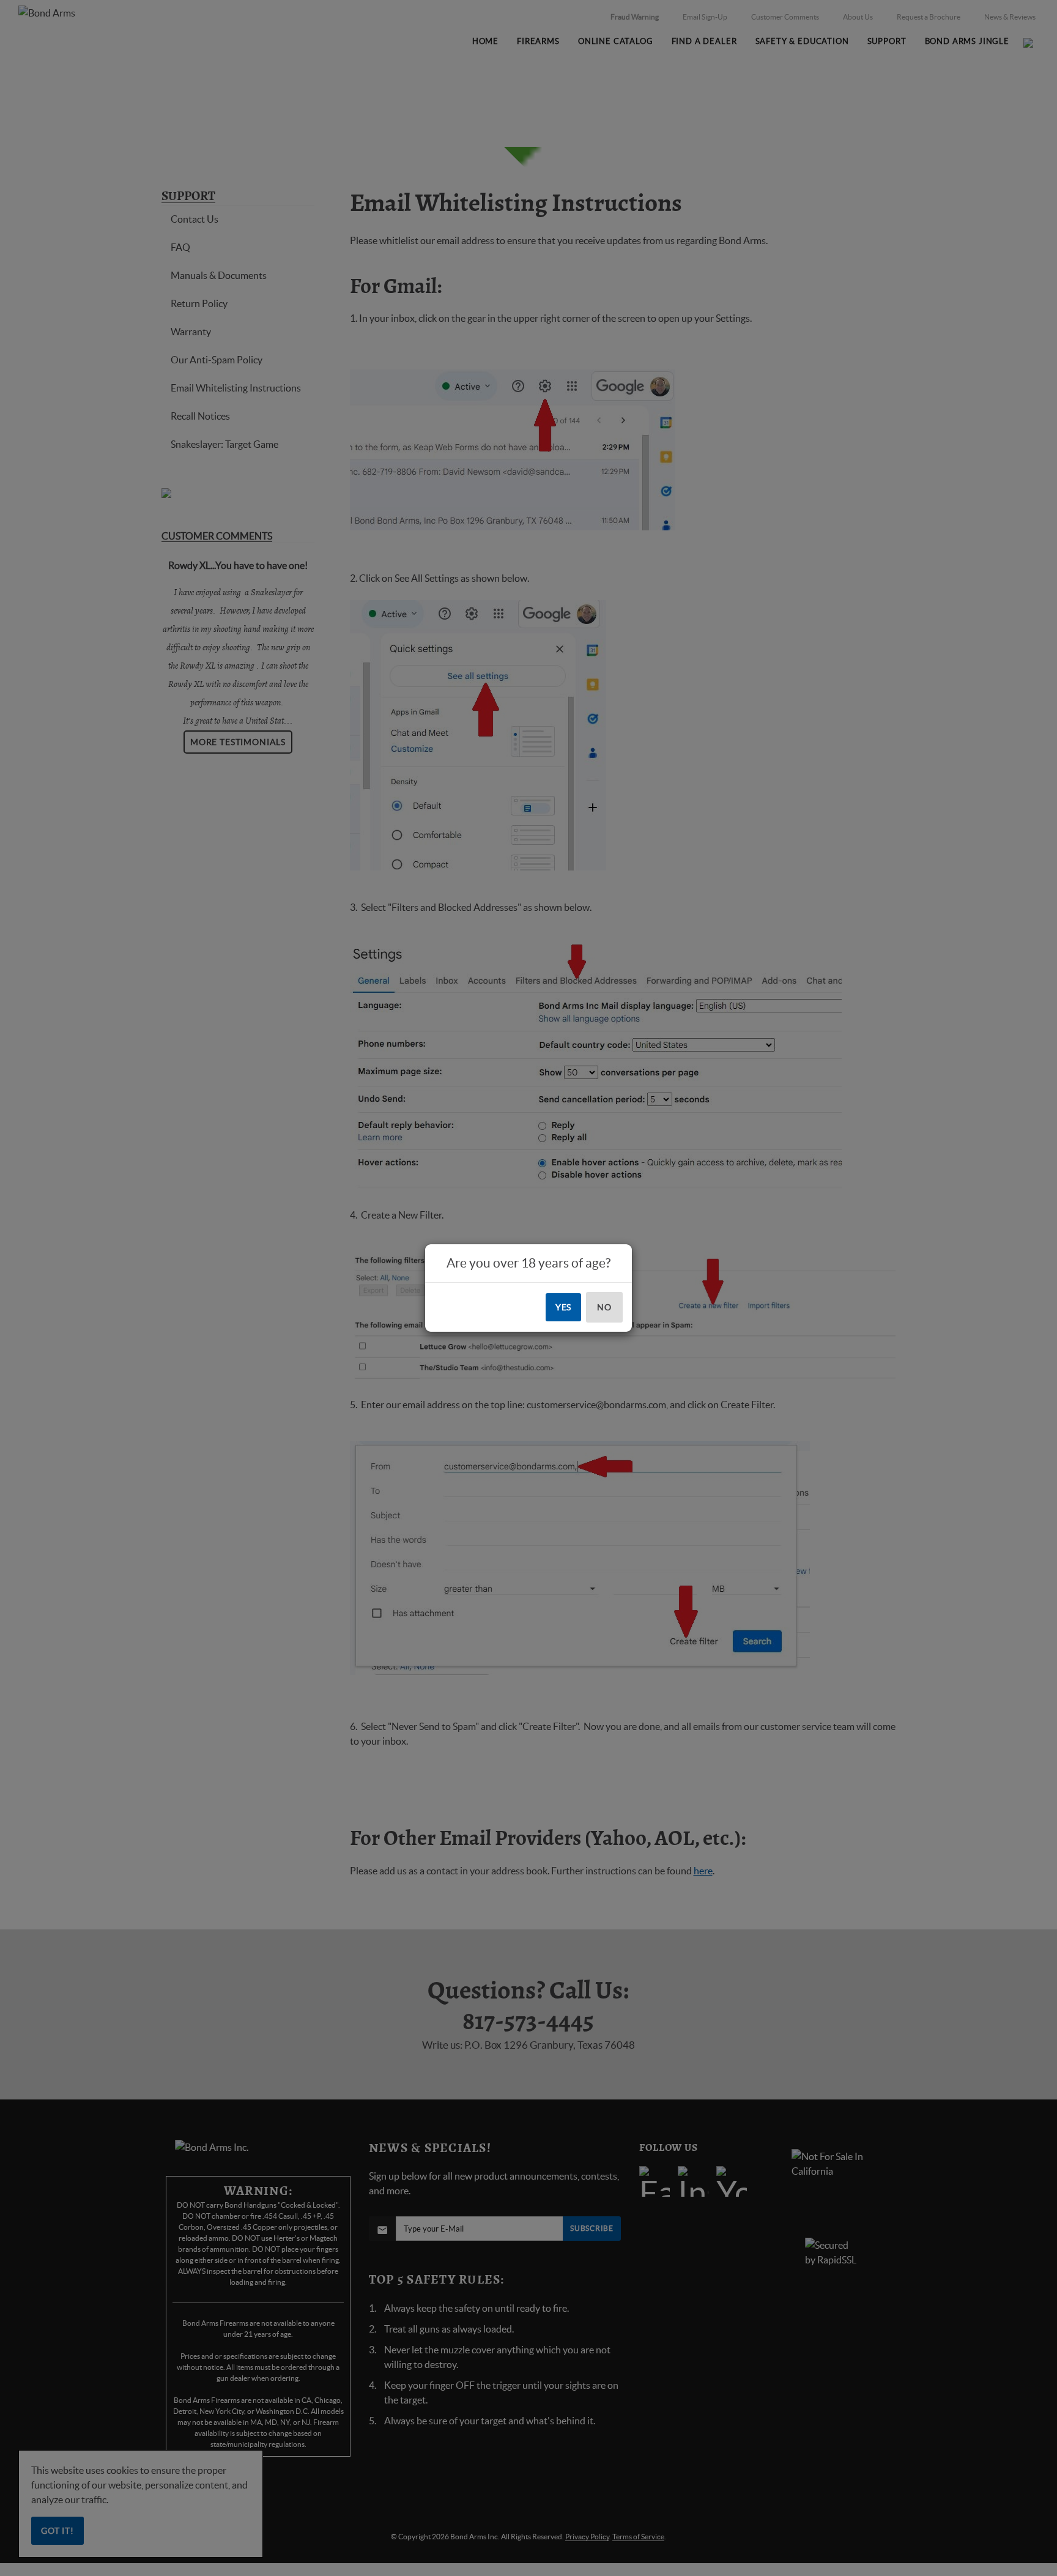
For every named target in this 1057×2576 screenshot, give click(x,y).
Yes (564, 1307)
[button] (1056, 2575)
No (604, 1307)
